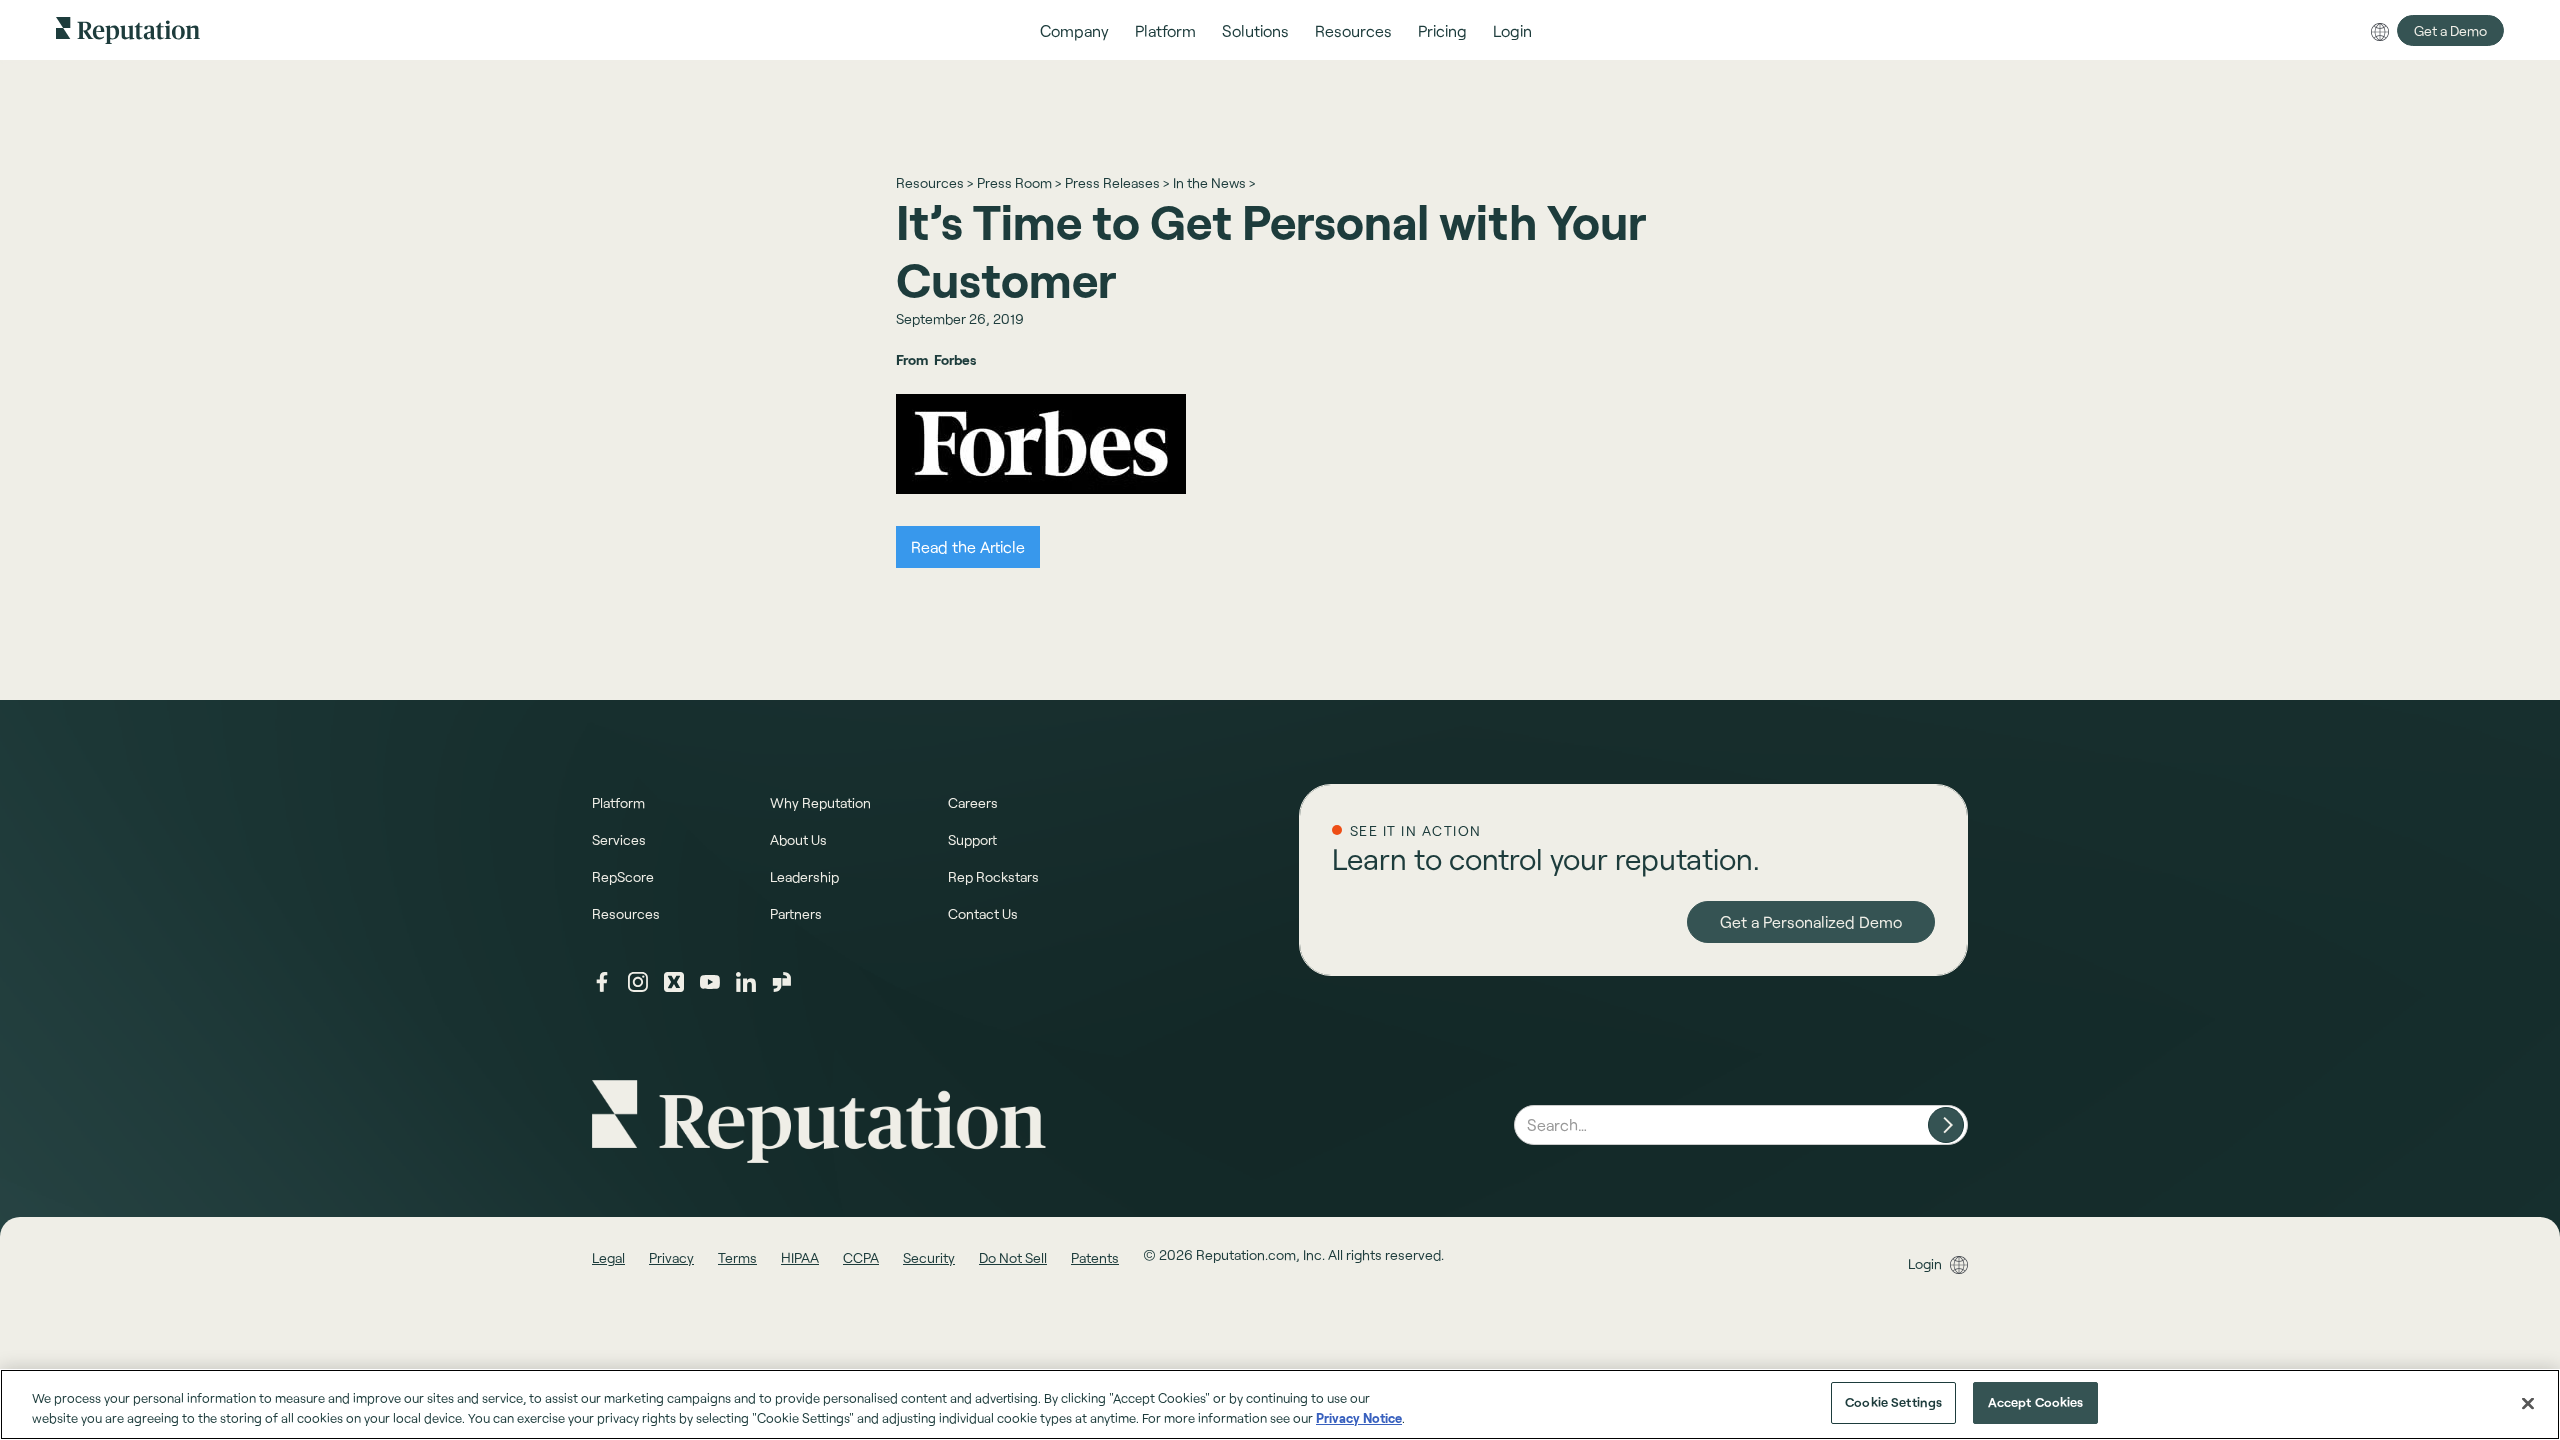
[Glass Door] (782, 982)
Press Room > (1019, 182)
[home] (128, 29)
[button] (1074, 30)
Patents (1095, 1257)
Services (619, 839)
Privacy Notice (1359, 1418)
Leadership (804, 876)
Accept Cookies (2036, 1402)
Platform (618, 802)
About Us (798, 839)
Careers (973, 802)
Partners (796, 913)
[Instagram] (638, 982)
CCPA (861, 1257)
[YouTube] (710, 982)
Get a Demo (2450, 30)
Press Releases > (1117, 182)
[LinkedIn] (746, 982)
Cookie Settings (1893, 1402)
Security (929, 1257)
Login (1925, 1263)
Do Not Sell (1013, 1257)
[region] (1280, 1404)
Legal (608, 1257)
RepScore (623, 876)
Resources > (934, 182)
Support (972, 839)
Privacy (671, 1257)
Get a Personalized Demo (1811, 921)
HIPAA (800, 1257)
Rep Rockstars (993, 876)
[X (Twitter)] (674, 982)
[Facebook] (602, 982)
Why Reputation (820, 802)
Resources (626, 913)
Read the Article (968, 546)
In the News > (1214, 182)
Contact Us (983, 913)
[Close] (2528, 1403)
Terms (737, 1257)
